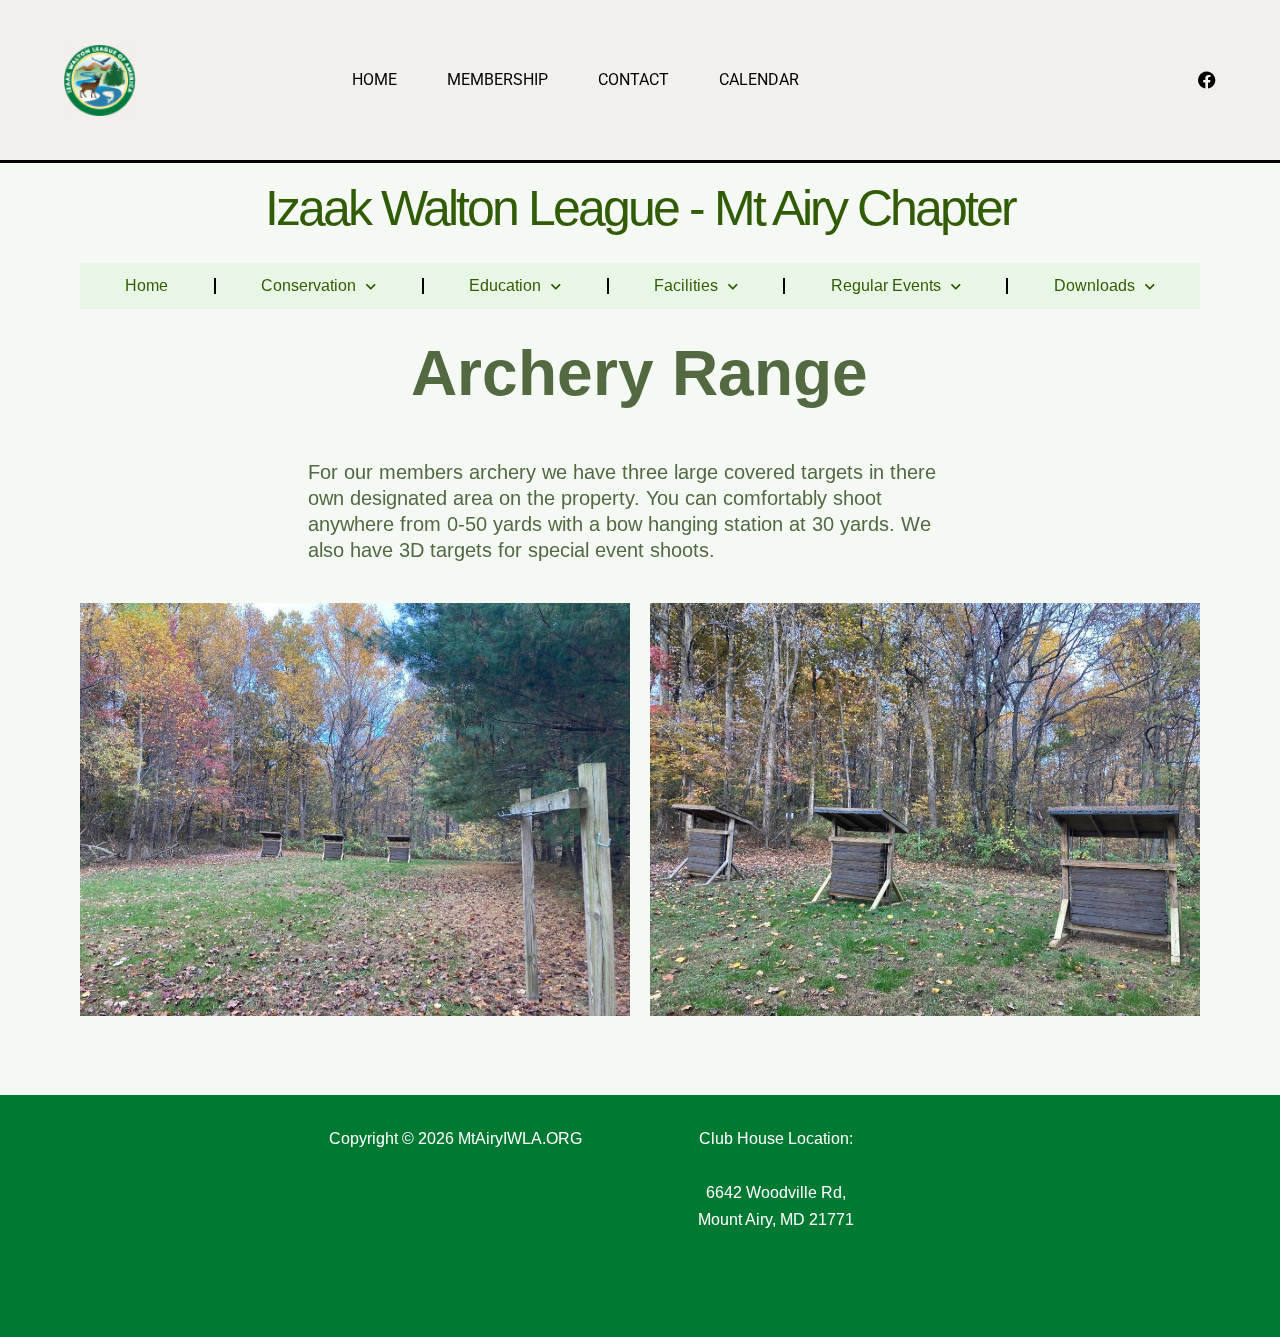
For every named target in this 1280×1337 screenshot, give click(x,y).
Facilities (686, 285)
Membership (497, 79)
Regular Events (886, 285)
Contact (633, 79)
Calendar (759, 79)
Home (374, 79)
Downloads (1094, 285)
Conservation (308, 285)
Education (505, 285)
